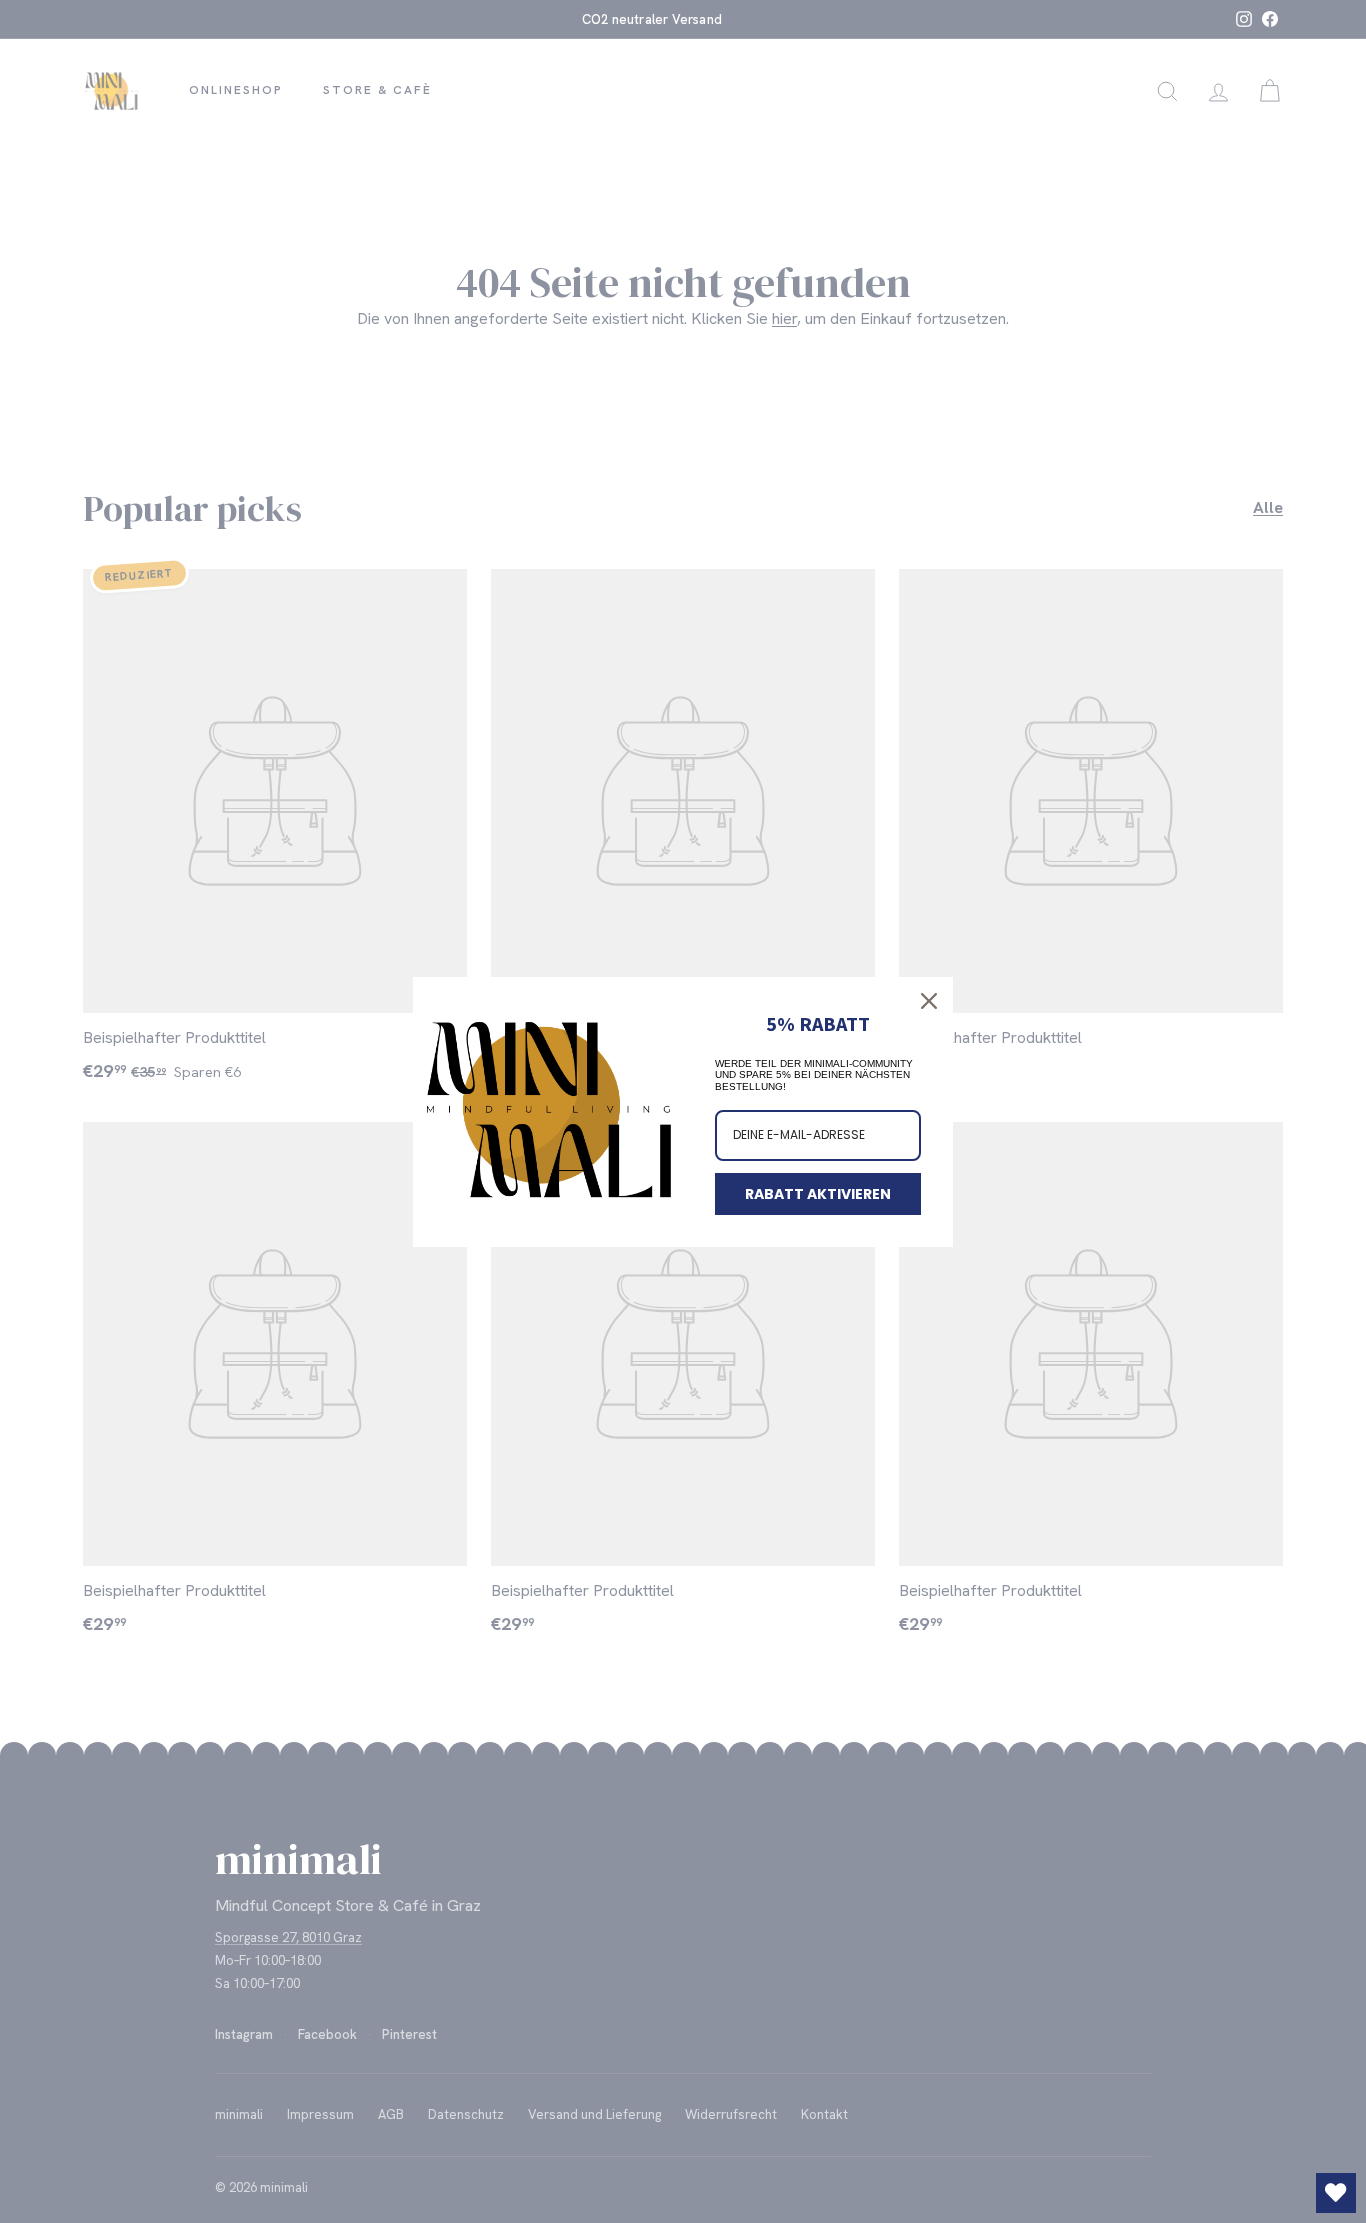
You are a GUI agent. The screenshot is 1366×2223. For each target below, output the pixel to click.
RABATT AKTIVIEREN (818, 1194)
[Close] (929, 1001)
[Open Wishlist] (1336, 2193)
